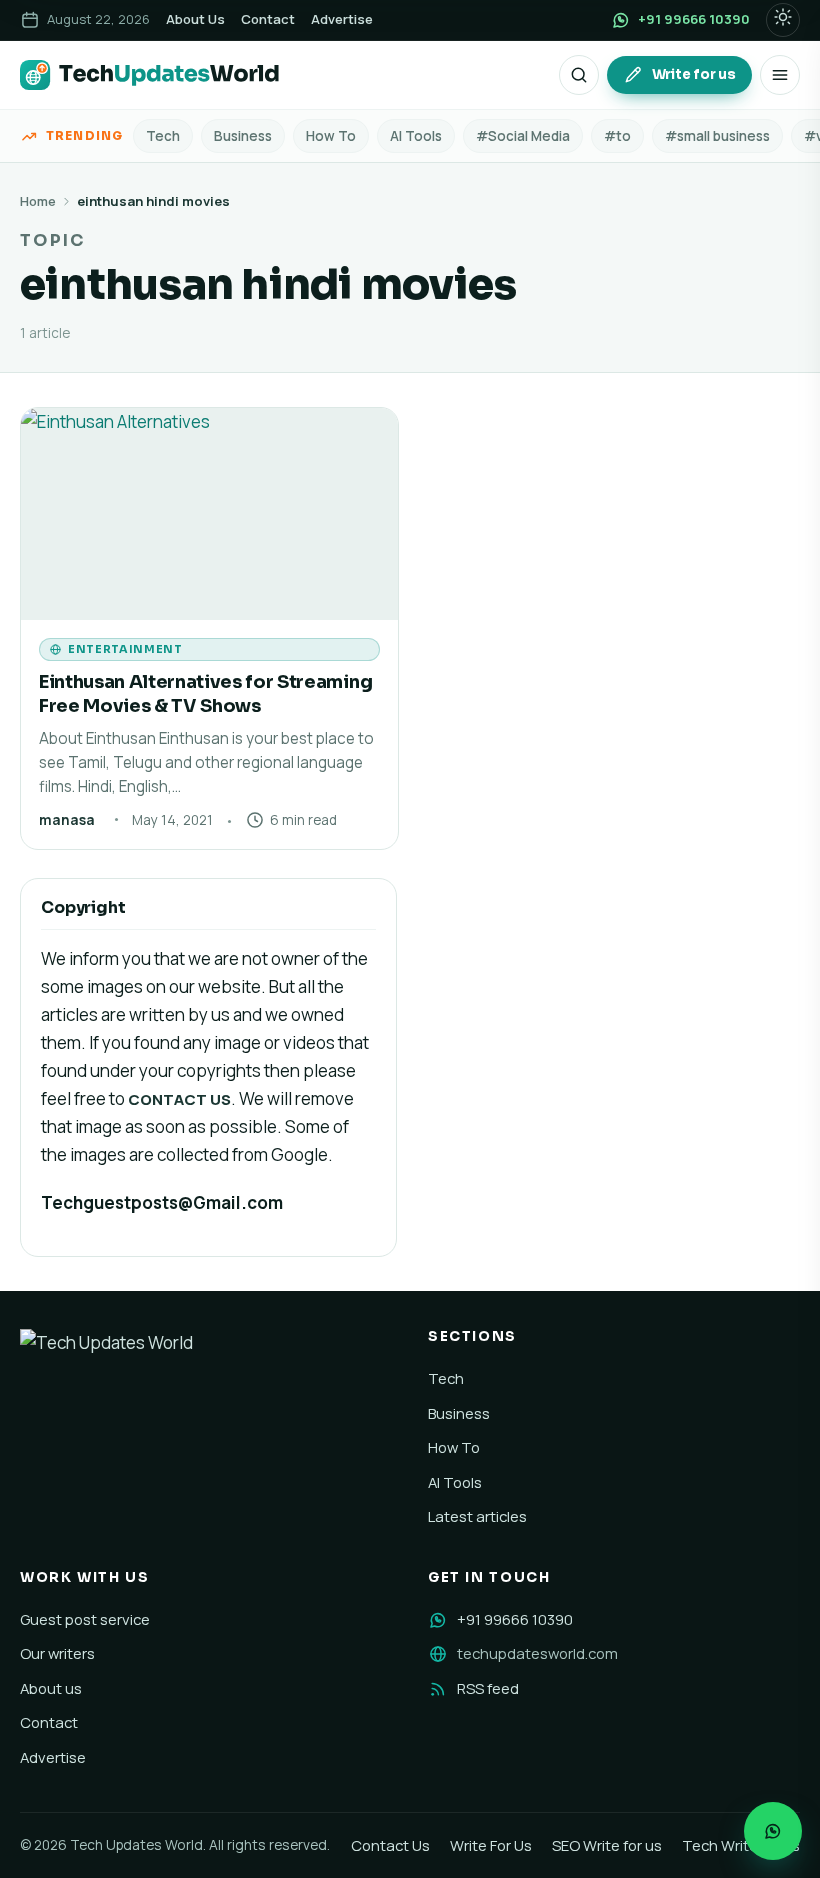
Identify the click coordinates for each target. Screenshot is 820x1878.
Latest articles (477, 1516)
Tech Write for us (741, 1845)
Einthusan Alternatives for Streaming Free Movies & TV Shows (205, 693)
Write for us (694, 74)
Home (38, 201)
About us (51, 1688)
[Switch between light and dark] (783, 20)
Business (243, 136)
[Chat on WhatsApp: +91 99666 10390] (773, 1831)
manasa (67, 820)
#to (617, 136)
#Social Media (523, 136)
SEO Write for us (607, 1845)
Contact (268, 19)
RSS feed (488, 1688)
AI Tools (416, 136)
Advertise (342, 19)
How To (331, 136)
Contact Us (390, 1845)
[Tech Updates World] (150, 75)
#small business (717, 136)
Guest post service (85, 1619)
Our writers (57, 1653)
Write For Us (491, 1845)
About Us (195, 19)
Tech (163, 136)
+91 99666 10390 (515, 1619)
